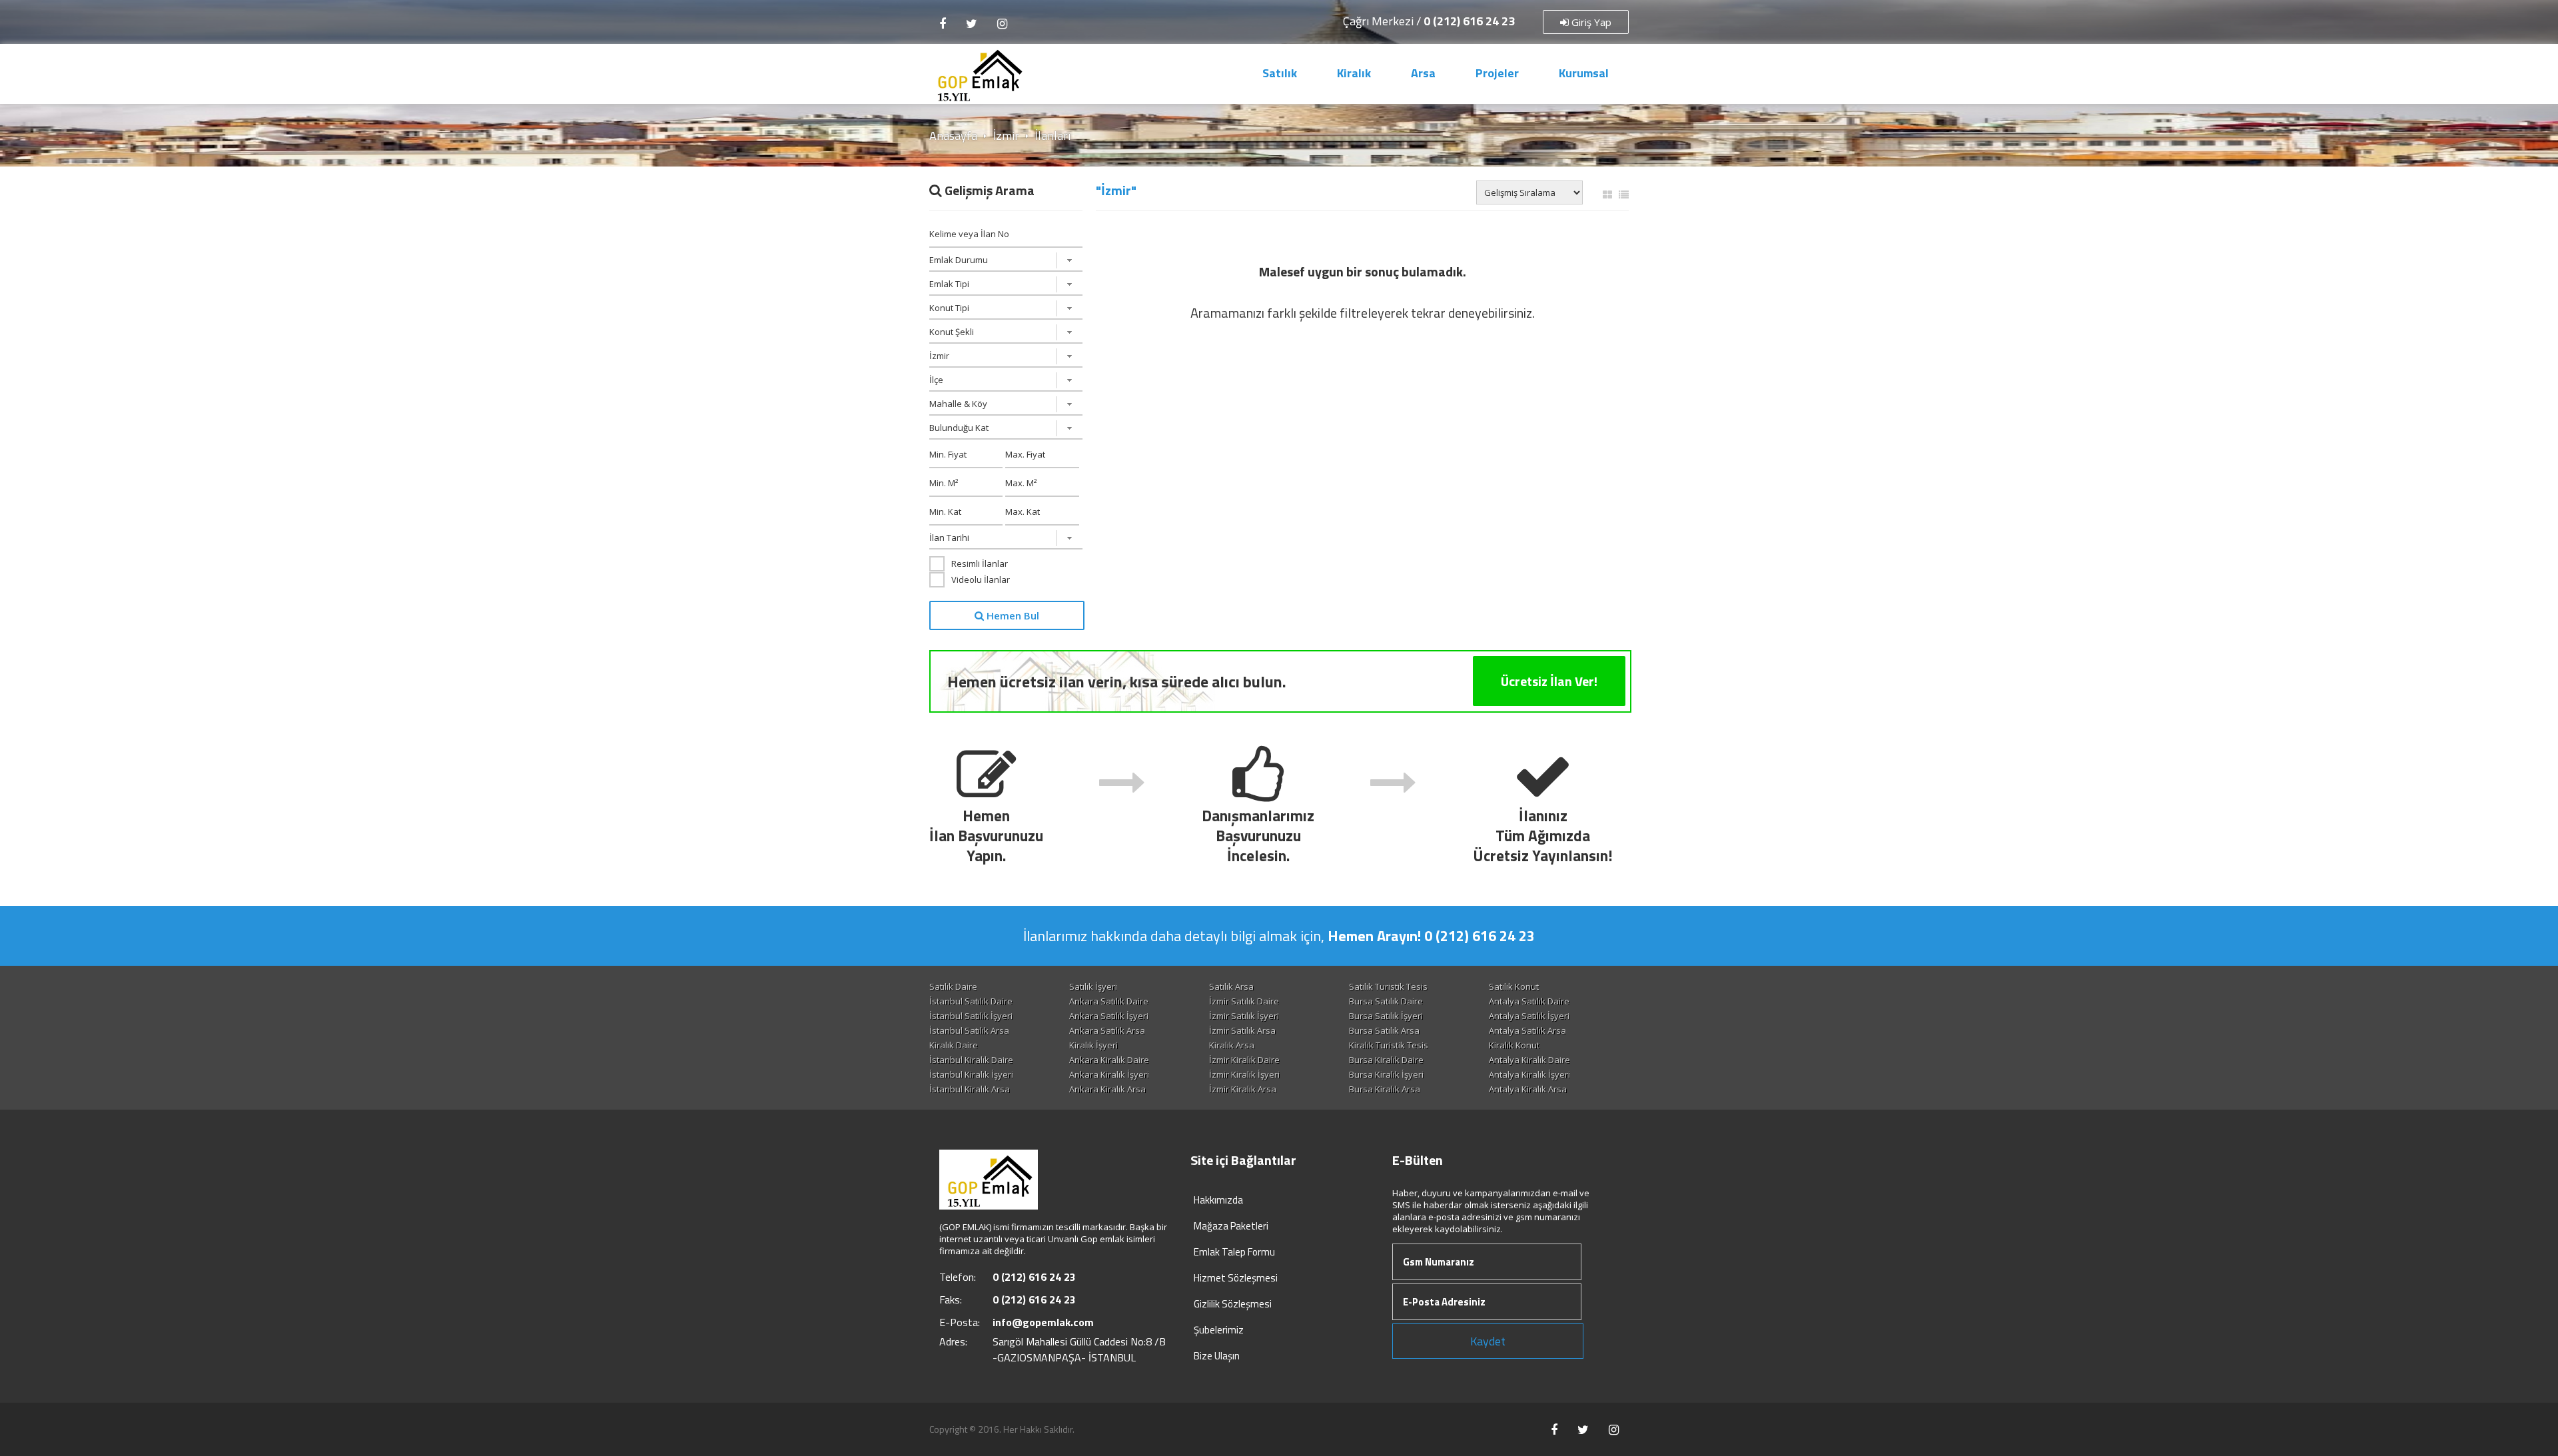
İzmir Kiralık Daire (1244, 1060)
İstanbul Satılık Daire (971, 1001)
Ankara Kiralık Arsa (1107, 1089)
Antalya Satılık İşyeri (1529, 1016)
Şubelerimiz (1219, 1330)
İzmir (1006, 136)
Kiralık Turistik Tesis (1389, 1045)
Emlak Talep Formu (1234, 1252)
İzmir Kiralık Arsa (1243, 1089)
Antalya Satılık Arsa (1527, 1030)
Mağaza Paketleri (1231, 1226)
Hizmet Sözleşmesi (1236, 1278)
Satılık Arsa (1231, 986)
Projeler (1497, 73)
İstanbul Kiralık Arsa (970, 1089)
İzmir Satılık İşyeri (1244, 1016)
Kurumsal (1584, 73)
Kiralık (1354, 73)
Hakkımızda (1218, 1200)
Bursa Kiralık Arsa (1385, 1089)
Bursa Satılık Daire (1386, 1001)
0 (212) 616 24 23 (1469, 21)
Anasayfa (953, 136)
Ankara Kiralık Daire (1109, 1060)
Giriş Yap (1590, 22)
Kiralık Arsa (1232, 1045)
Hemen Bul (1012, 615)
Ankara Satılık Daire (1109, 1001)
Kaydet (1488, 1341)
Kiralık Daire (954, 1045)
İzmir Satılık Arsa (1242, 1030)
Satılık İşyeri (1093, 986)
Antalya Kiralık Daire (1529, 1060)
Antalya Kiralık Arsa (1528, 1089)
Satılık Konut (1514, 986)
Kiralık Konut (1514, 1045)
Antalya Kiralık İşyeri (1529, 1074)
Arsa (1423, 73)
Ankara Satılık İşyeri (1109, 1016)
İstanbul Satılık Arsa (969, 1030)
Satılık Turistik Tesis (1388, 986)
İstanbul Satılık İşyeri (971, 1016)
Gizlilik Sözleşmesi (1233, 1304)
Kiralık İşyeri (1093, 1045)
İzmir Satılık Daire (1244, 1001)
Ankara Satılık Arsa (1107, 1030)
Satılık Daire (953, 986)
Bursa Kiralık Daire (1386, 1060)
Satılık (1280, 73)
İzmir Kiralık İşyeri (1244, 1074)
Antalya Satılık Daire (1529, 1001)
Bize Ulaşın (1217, 1356)
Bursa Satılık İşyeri (1386, 1016)
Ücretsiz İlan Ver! (1549, 681)
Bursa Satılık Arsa (1384, 1030)
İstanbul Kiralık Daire (971, 1060)
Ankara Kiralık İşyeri (1109, 1074)
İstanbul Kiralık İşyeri (971, 1074)
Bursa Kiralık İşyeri (1386, 1074)
